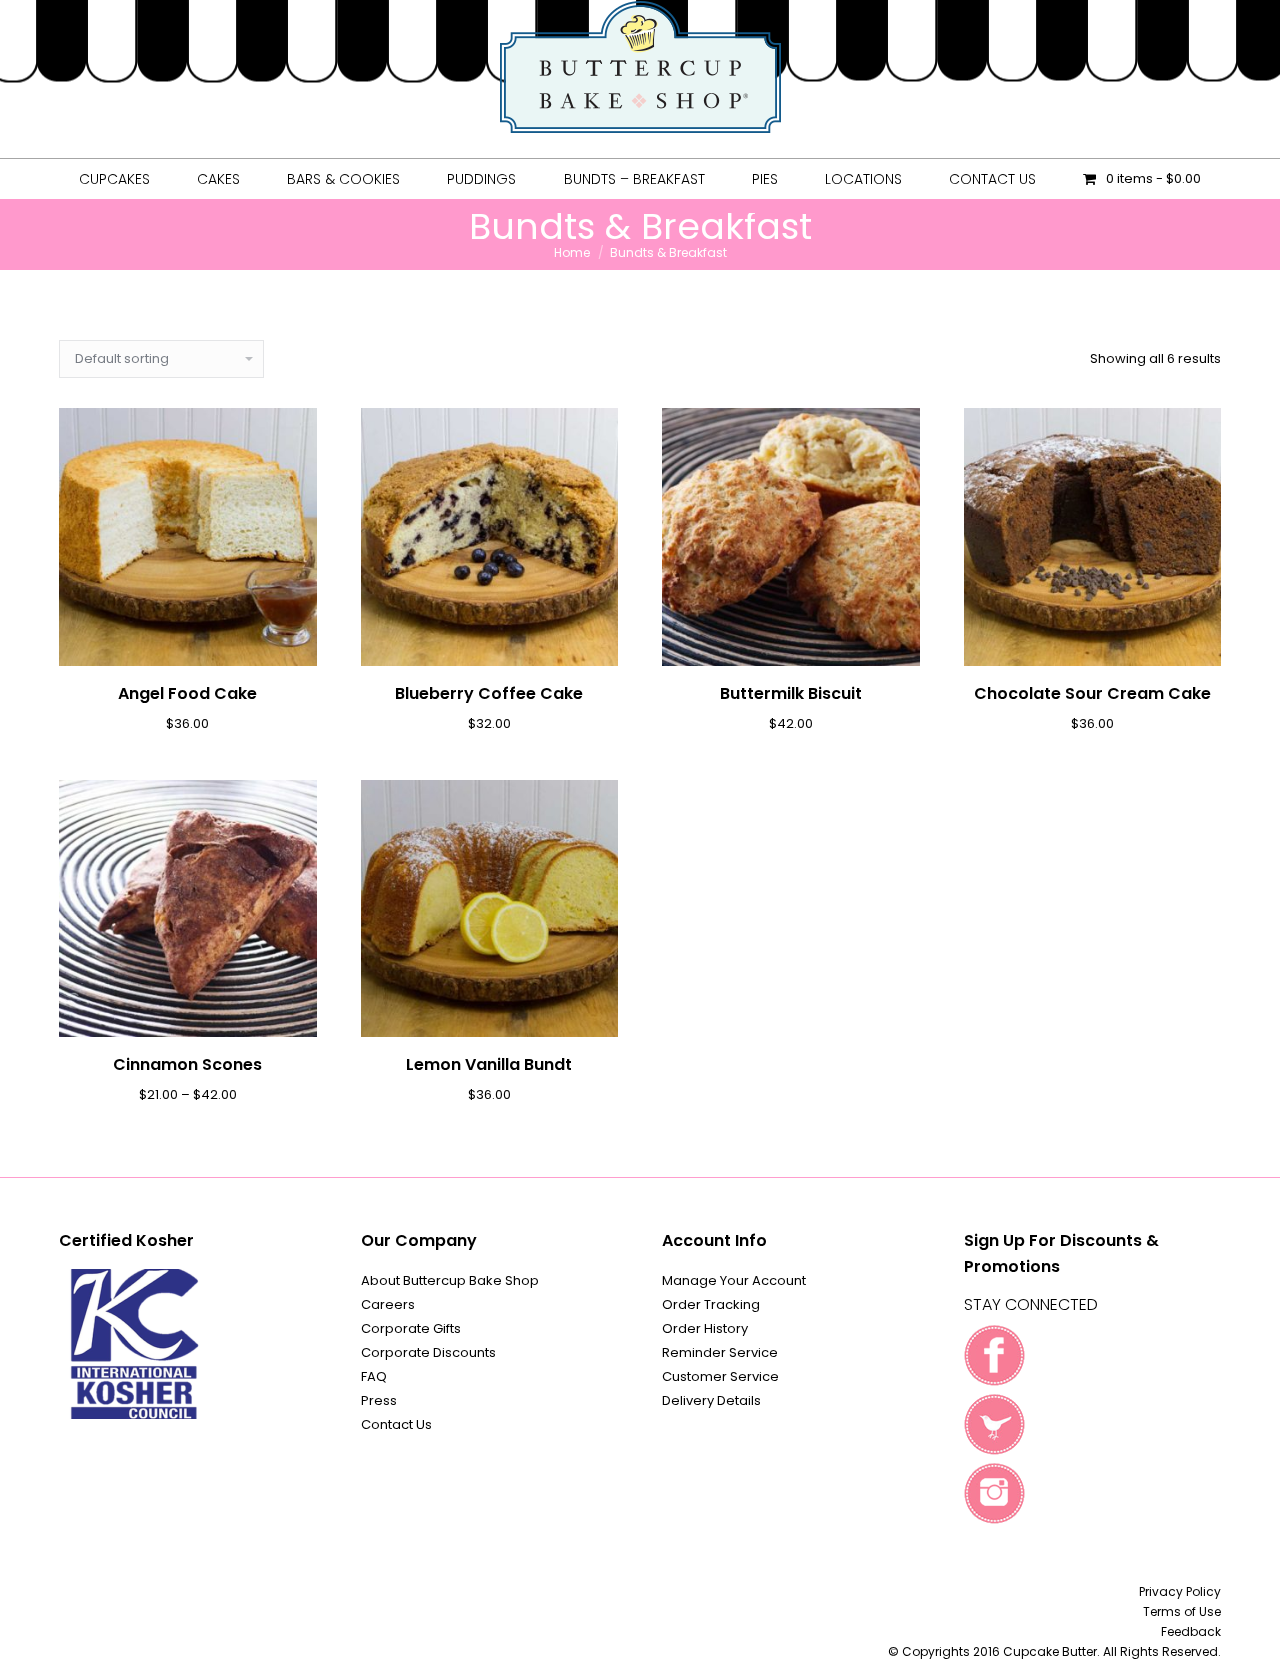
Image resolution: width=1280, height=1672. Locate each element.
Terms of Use (1182, 1611)
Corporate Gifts (411, 1328)
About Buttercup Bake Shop (450, 1280)
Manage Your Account (734, 1280)
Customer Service (720, 1376)
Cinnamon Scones (187, 1064)
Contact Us (396, 1424)
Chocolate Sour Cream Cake (1092, 693)
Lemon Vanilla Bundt (489, 1064)
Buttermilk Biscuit (791, 693)
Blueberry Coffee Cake (489, 693)
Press (379, 1400)
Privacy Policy (1180, 1591)
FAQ (374, 1376)
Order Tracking (711, 1304)
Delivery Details (711, 1400)
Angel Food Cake (187, 693)
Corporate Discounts (428, 1352)
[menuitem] (114, 179)
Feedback (1191, 1631)
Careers (388, 1304)
